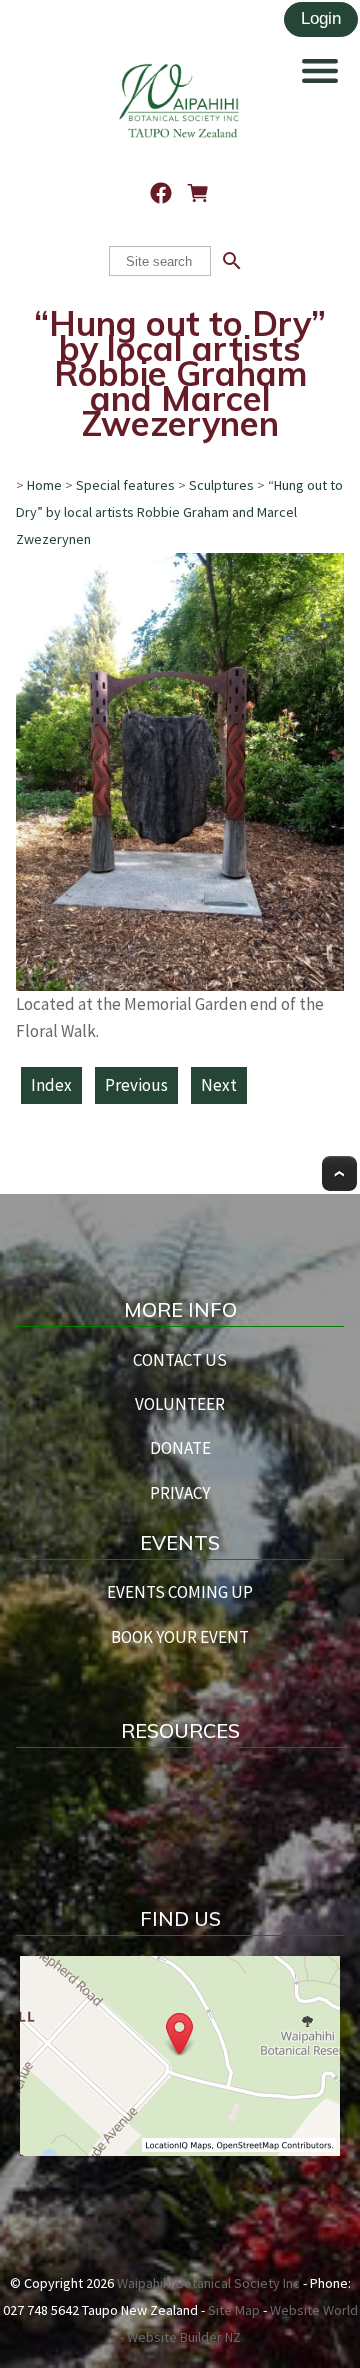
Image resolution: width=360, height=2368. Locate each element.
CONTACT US (180, 1360)
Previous (136, 1085)
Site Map (234, 2310)
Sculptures (221, 485)
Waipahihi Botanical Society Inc (208, 2283)
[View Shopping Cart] (198, 193)
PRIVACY (180, 1493)
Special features (125, 485)
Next (219, 1085)
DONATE (180, 1448)
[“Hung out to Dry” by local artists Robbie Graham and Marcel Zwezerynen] (180, 985)
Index (51, 1085)
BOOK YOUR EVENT (180, 1637)
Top (339, 1173)
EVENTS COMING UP (180, 1592)
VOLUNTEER (180, 1404)
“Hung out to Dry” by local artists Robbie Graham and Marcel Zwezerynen (179, 512)
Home (44, 485)
